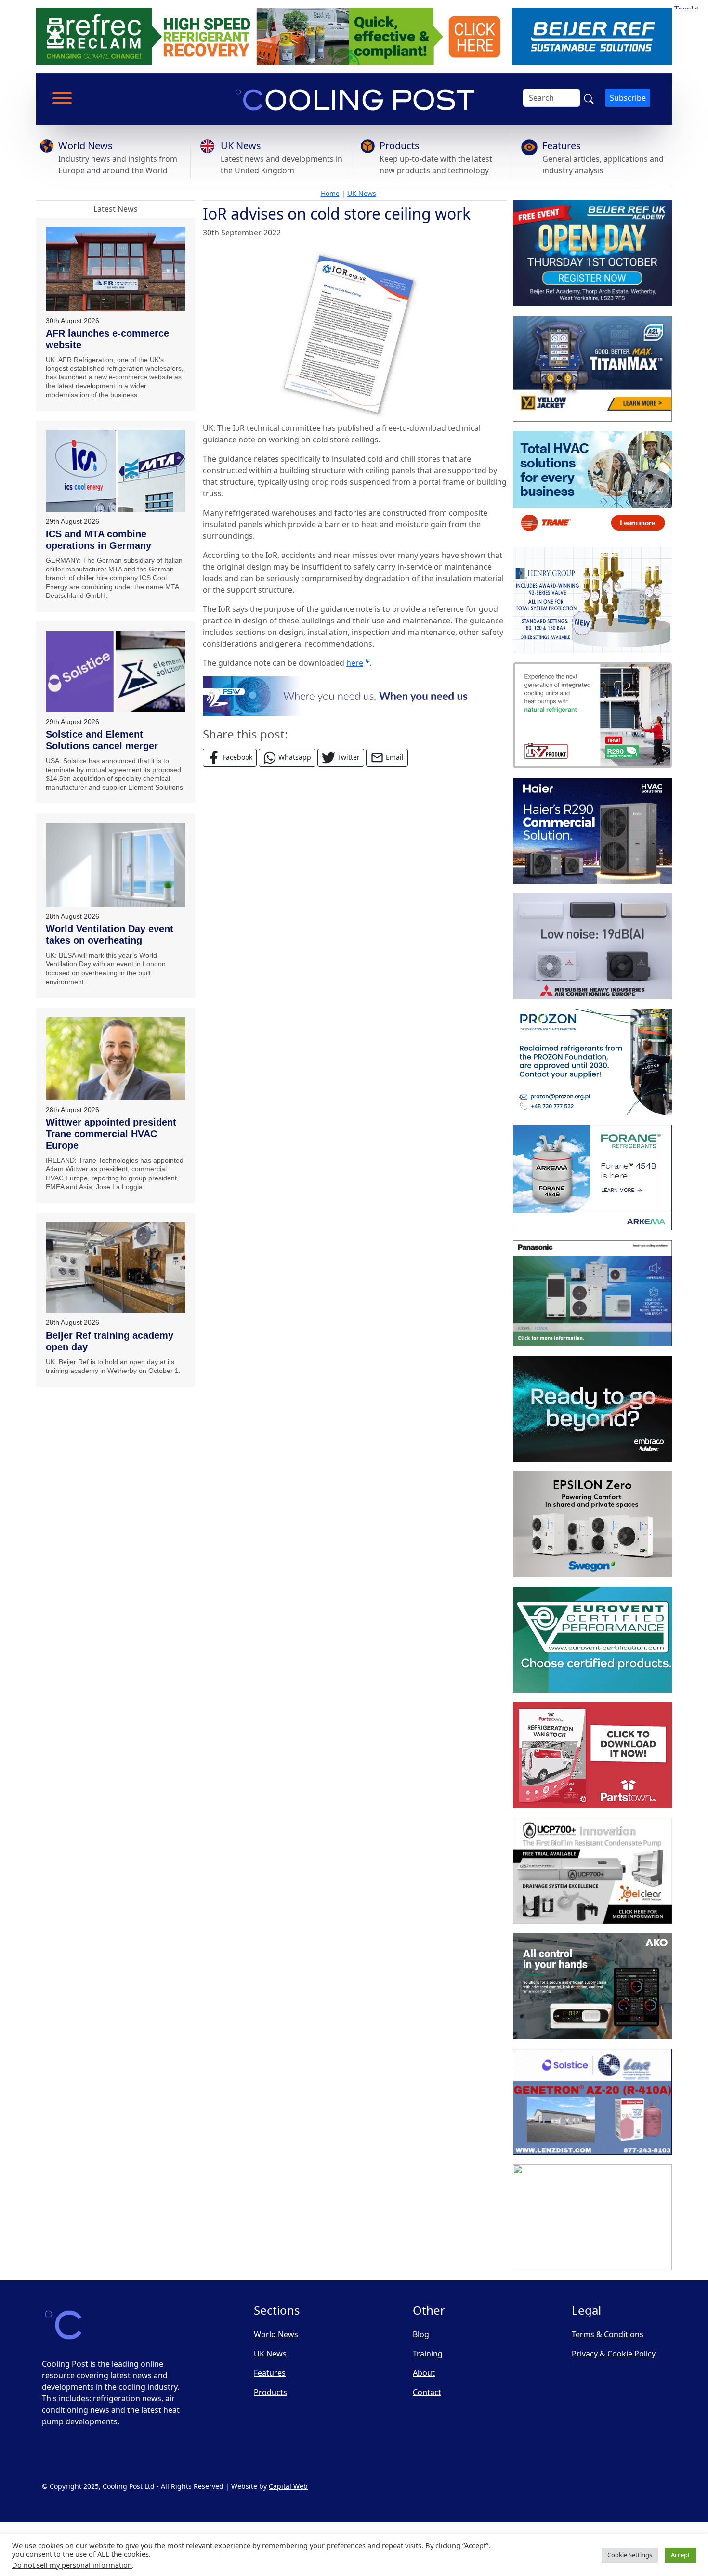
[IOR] (592, 2217)
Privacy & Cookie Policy (614, 2354)
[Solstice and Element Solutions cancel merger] (116, 672)
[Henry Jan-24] (592, 600)
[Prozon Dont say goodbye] (592, 1062)
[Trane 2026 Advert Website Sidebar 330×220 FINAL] (592, 484)
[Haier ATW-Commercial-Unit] (592, 831)
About (424, 2373)
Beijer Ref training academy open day (110, 1341)
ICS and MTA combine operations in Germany (98, 540)
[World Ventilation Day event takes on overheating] (116, 865)
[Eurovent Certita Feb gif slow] (592, 1640)
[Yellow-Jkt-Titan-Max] (592, 369)
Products (400, 146)
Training (428, 2354)
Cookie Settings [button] (630, 2555)
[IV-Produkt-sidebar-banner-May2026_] (592, 715)
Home (330, 193)
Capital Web (288, 2486)
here (355, 663)
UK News (241, 146)
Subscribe (628, 98)
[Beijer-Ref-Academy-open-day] (592, 253)
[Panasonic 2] (592, 1293)
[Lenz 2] (592, 2102)
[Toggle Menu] (62, 98)
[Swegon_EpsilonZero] (592, 1524)
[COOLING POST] (592, 1986)
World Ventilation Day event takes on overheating (110, 934)
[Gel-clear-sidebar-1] (592, 1871)
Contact (427, 2392)
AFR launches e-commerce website (107, 339)
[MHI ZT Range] (592, 946)
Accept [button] (681, 2555)
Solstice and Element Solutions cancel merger (102, 740)
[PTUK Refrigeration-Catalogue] (592, 1755)
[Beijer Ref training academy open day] (116, 1268)
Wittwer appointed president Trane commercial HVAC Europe (111, 1134)
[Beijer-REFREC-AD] (354, 36)
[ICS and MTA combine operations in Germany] (116, 471)
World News (85, 146)
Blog (421, 2334)
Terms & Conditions (608, 2334)
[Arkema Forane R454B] (592, 1178)
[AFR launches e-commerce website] (116, 269)
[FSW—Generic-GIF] (355, 695)
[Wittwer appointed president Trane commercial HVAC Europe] (116, 1059)
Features (562, 146)
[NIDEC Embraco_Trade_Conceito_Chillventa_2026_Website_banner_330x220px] (592, 1409)
